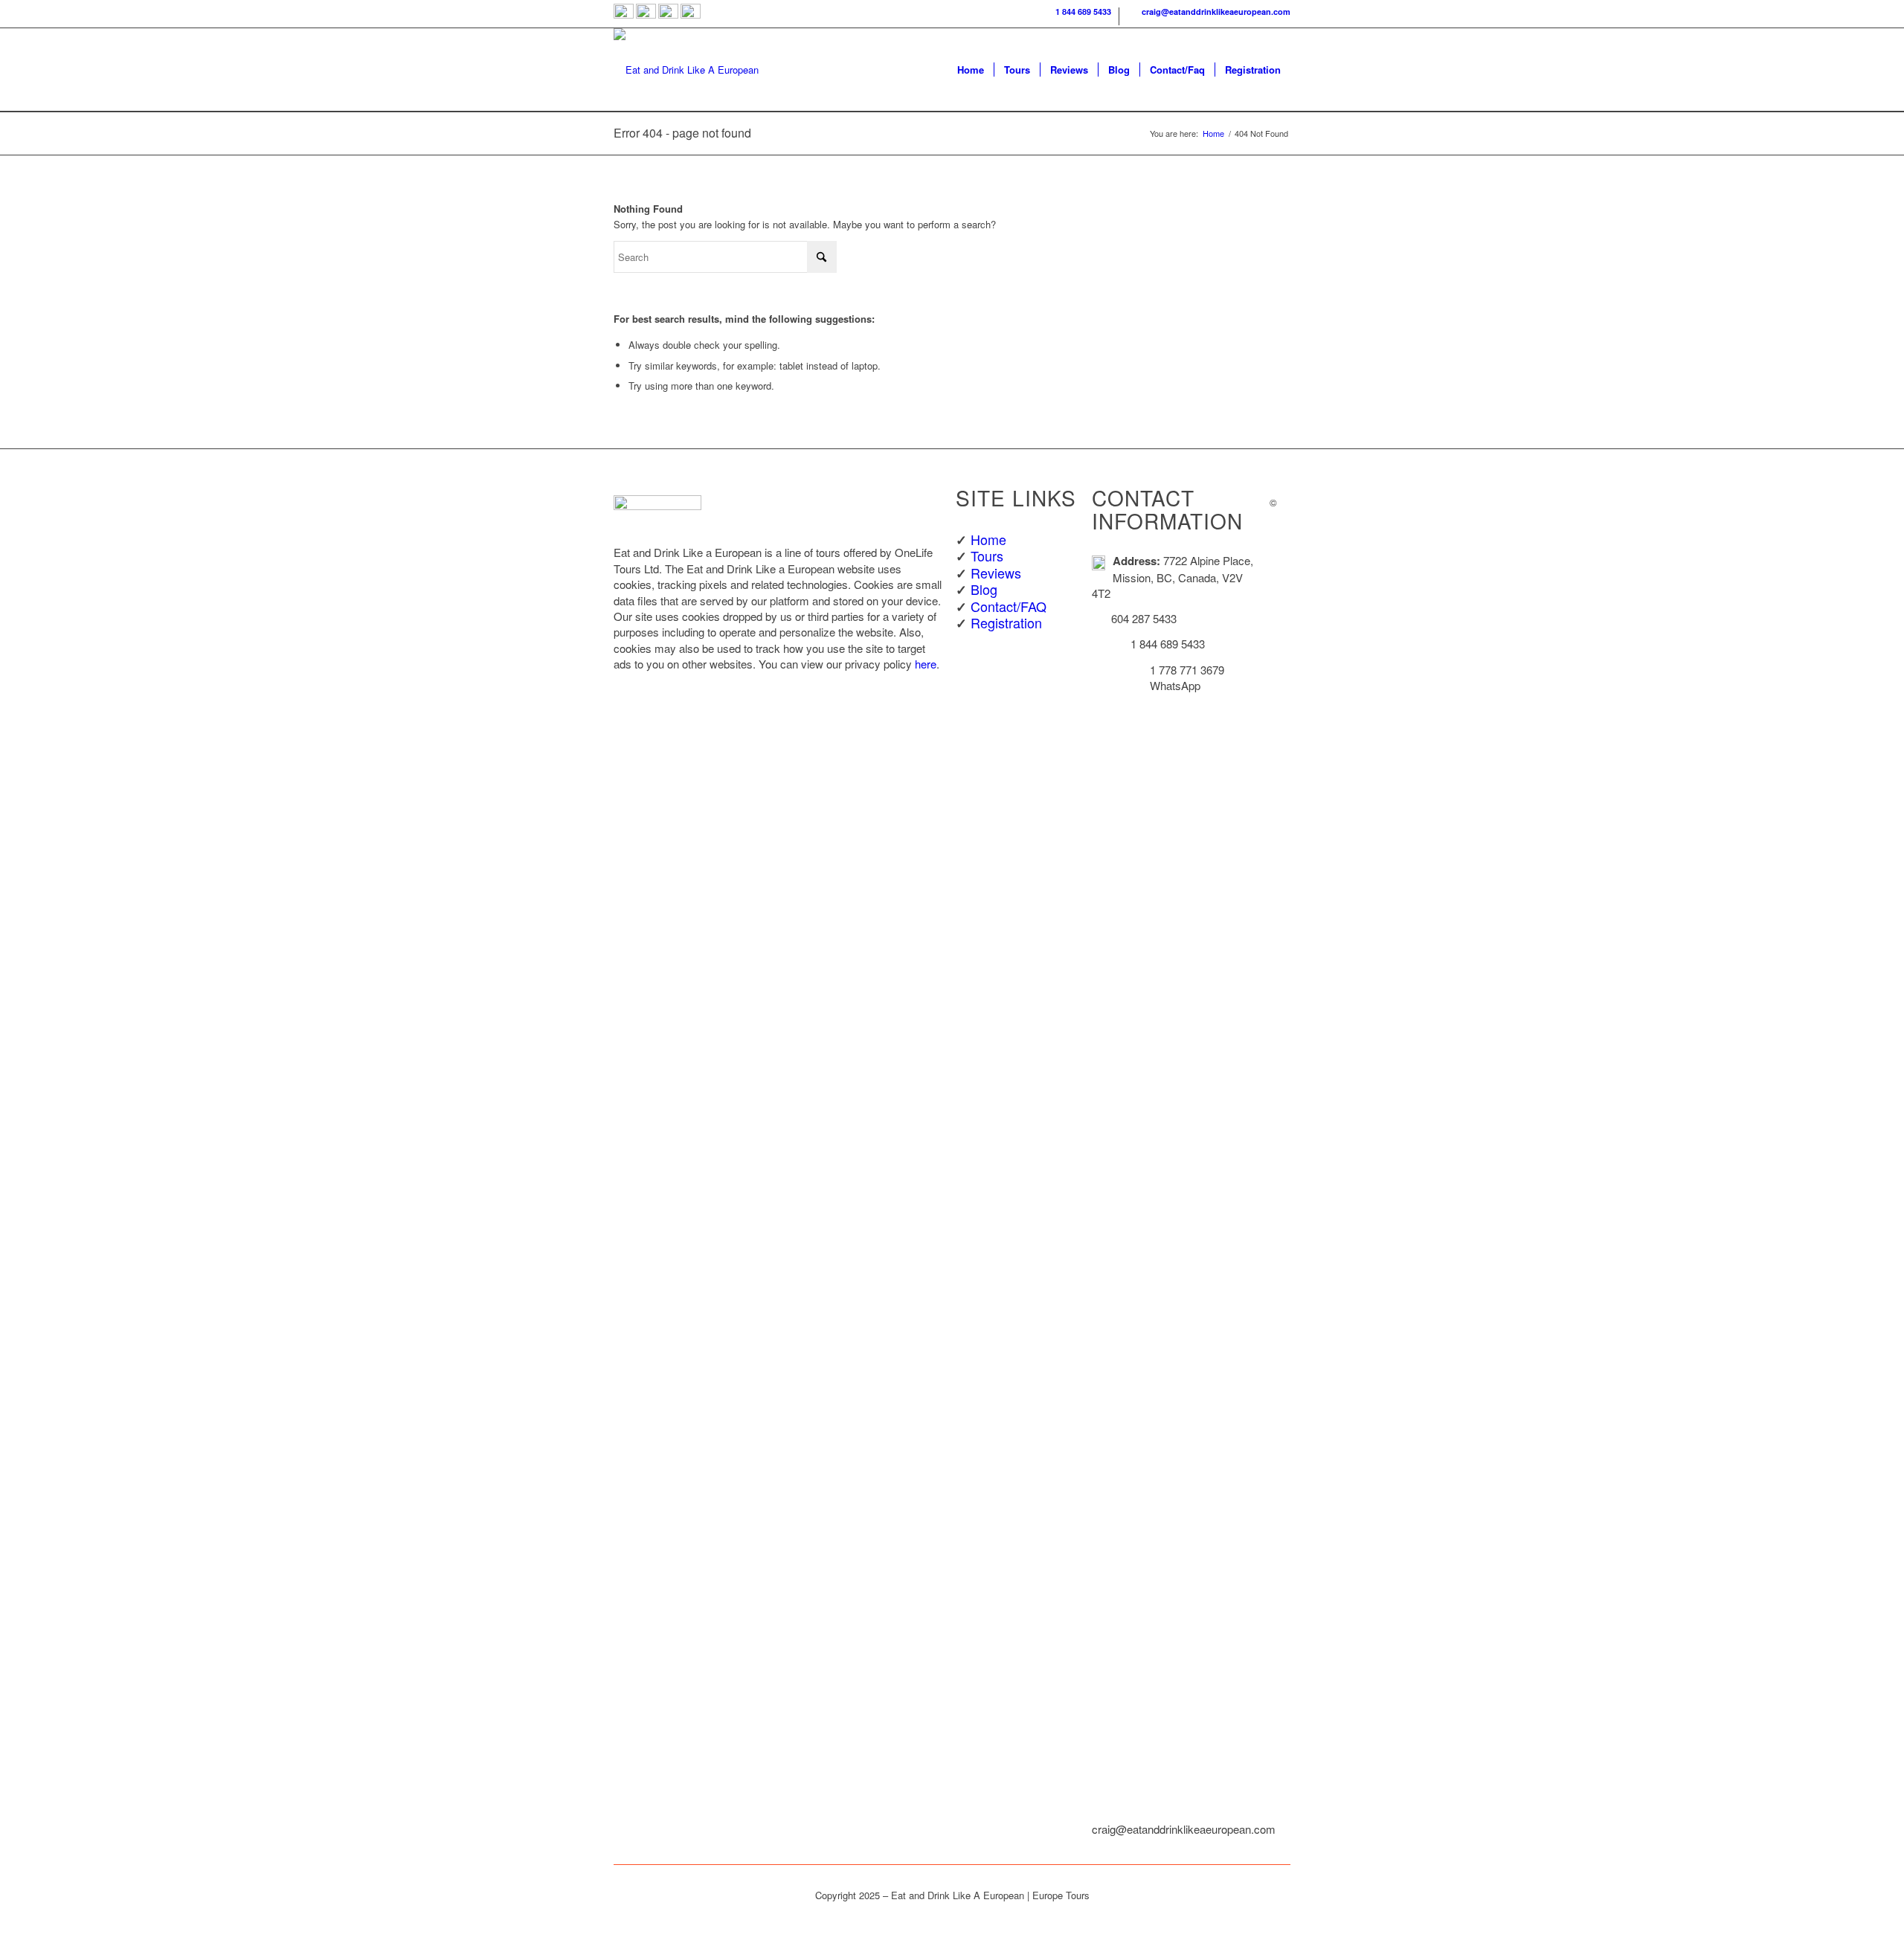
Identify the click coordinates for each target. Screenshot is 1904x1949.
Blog (984, 589)
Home (988, 539)
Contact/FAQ (1009, 606)
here (926, 664)
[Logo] (686, 70)
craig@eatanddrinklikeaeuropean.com (1214, 12)
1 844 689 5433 (1081, 12)
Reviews (996, 573)
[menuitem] (1076, 16)
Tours (987, 555)
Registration (1006, 622)
